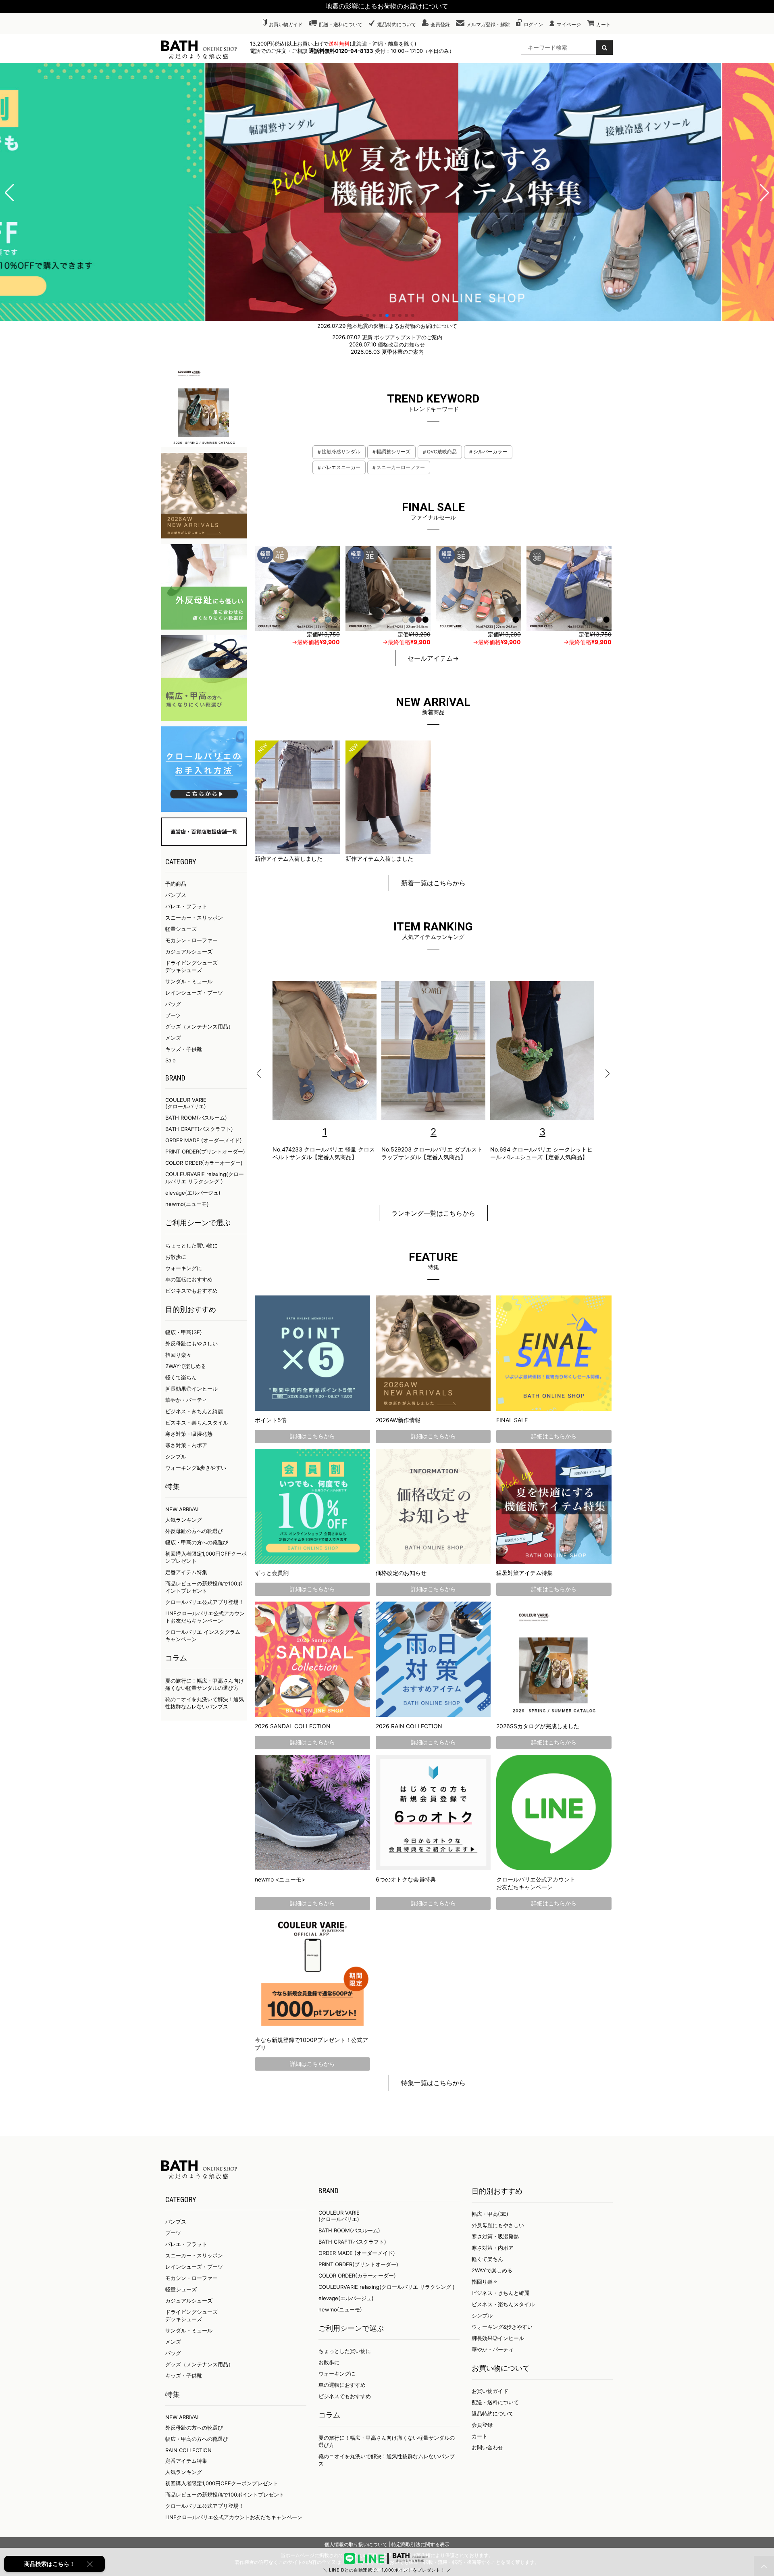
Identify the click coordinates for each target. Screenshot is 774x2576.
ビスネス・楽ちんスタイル (197, 1423)
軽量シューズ (181, 929)
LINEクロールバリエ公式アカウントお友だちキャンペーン (234, 2517)
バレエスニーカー (341, 467)
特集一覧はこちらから (433, 2083)
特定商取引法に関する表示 (420, 2544)
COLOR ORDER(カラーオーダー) (204, 1163)
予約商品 (176, 884)
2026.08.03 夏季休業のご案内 (387, 352)
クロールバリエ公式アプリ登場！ (205, 1602)
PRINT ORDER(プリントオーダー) (205, 1151)
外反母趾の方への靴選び (194, 1531)
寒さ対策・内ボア (186, 1445)
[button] (9, 193)
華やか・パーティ (186, 1400)
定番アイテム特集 (186, 1572)
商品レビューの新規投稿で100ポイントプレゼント (225, 2495)
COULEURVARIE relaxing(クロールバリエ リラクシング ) (387, 2287)
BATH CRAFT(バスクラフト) (199, 1129)
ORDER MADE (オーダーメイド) (204, 1140)
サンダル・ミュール (189, 981)
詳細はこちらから (312, 1436)
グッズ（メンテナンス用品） (199, 1026)
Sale (171, 1060)
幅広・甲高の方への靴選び (197, 1542)
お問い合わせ (487, 2447)
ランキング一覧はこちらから (433, 1213)
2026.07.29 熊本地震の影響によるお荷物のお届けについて (387, 326)
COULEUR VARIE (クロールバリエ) (186, 1103)
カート (603, 24)
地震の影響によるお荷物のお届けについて (387, 6)
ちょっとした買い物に (191, 1245)
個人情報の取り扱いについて (356, 2544)
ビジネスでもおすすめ (191, 1291)
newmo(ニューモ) (187, 1204)
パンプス (176, 895)
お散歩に (176, 1257)
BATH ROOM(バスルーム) (196, 1118)
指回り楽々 (178, 1355)
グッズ (173, 2364)
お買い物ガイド (286, 24)
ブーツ (173, 1015)
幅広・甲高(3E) (184, 1332)
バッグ (173, 1004)
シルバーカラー (490, 452)
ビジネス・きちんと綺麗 (194, 1411)
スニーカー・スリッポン (194, 918)
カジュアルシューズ (189, 951)
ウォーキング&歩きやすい (196, 1468)
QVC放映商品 (442, 452)
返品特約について (397, 24)
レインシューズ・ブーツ (194, 993)
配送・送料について (341, 24)
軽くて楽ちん (181, 1377)
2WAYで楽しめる (186, 1366)
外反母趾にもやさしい (191, 1343)
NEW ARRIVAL (183, 1509)
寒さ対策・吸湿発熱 (189, 1434)
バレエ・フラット (186, 906)
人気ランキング (184, 1520)
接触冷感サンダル (341, 452)
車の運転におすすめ (189, 1279)
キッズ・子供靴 (184, 1049)
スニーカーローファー (401, 467)
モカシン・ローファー (191, 940)
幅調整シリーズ (393, 452)
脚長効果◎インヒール (191, 1389)
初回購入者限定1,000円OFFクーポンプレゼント (222, 2483)
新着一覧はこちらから (433, 883)
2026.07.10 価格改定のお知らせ (387, 344)
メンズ (173, 1038)
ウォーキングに (184, 1268)
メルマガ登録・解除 (488, 24)
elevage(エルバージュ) (193, 1193)
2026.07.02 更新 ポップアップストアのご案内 (387, 337)
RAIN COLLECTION (188, 2450)
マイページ (569, 24)
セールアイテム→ (433, 658)
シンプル (176, 1456)
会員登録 (440, 24)
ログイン (533, 24)
